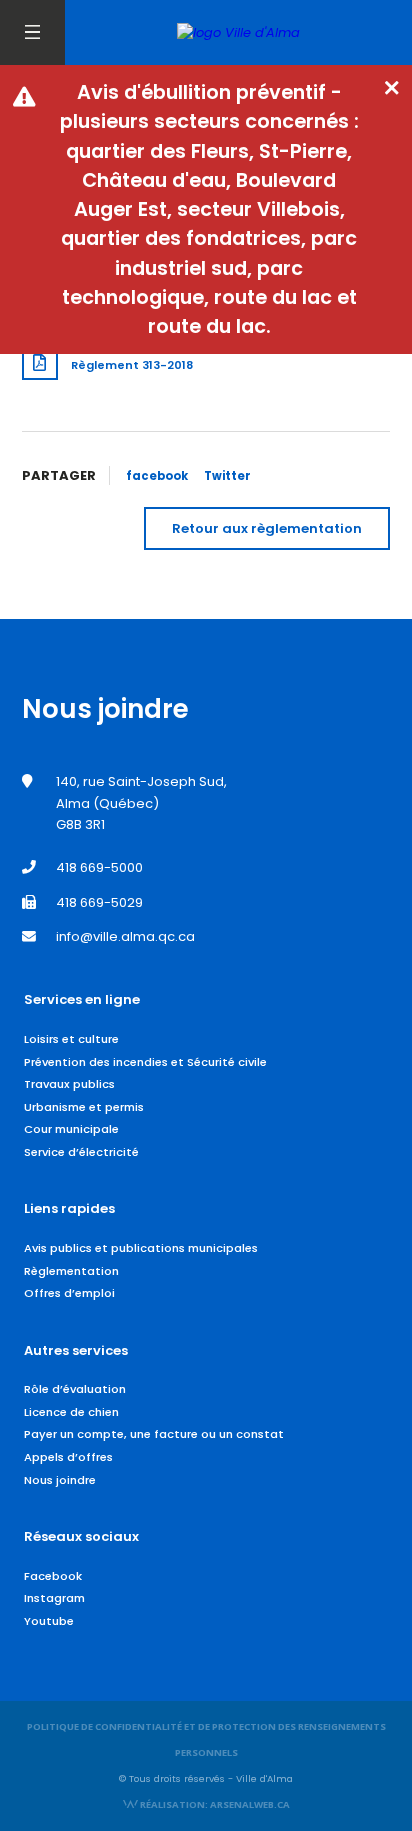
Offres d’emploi (69, 1293)
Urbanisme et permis (84, 1107)
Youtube (49, 1621)
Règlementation (71, 1271)
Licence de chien (71, 1412)
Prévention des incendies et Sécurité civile (145, 1062)
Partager (59, 475)
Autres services (76, 1350)
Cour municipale (71, 1129)
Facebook (53, 1576)
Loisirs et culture (71, 1039)
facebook (157, 476)
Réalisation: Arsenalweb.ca (214, 1804)
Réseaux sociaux (81, 1536)
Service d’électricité (81, 1152)
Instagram (54, 1598)
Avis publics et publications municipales (141, 1248)
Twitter (227, 476)
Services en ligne (82, 999)
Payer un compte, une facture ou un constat (154, 1434)
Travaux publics (69, 1084)
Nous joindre (60, 1480)
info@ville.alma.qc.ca (125, 936)
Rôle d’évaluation (75, 1389)
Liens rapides (69, 1208)
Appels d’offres (68, 1457)
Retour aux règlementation (267, 528)
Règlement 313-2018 (132, 365)
